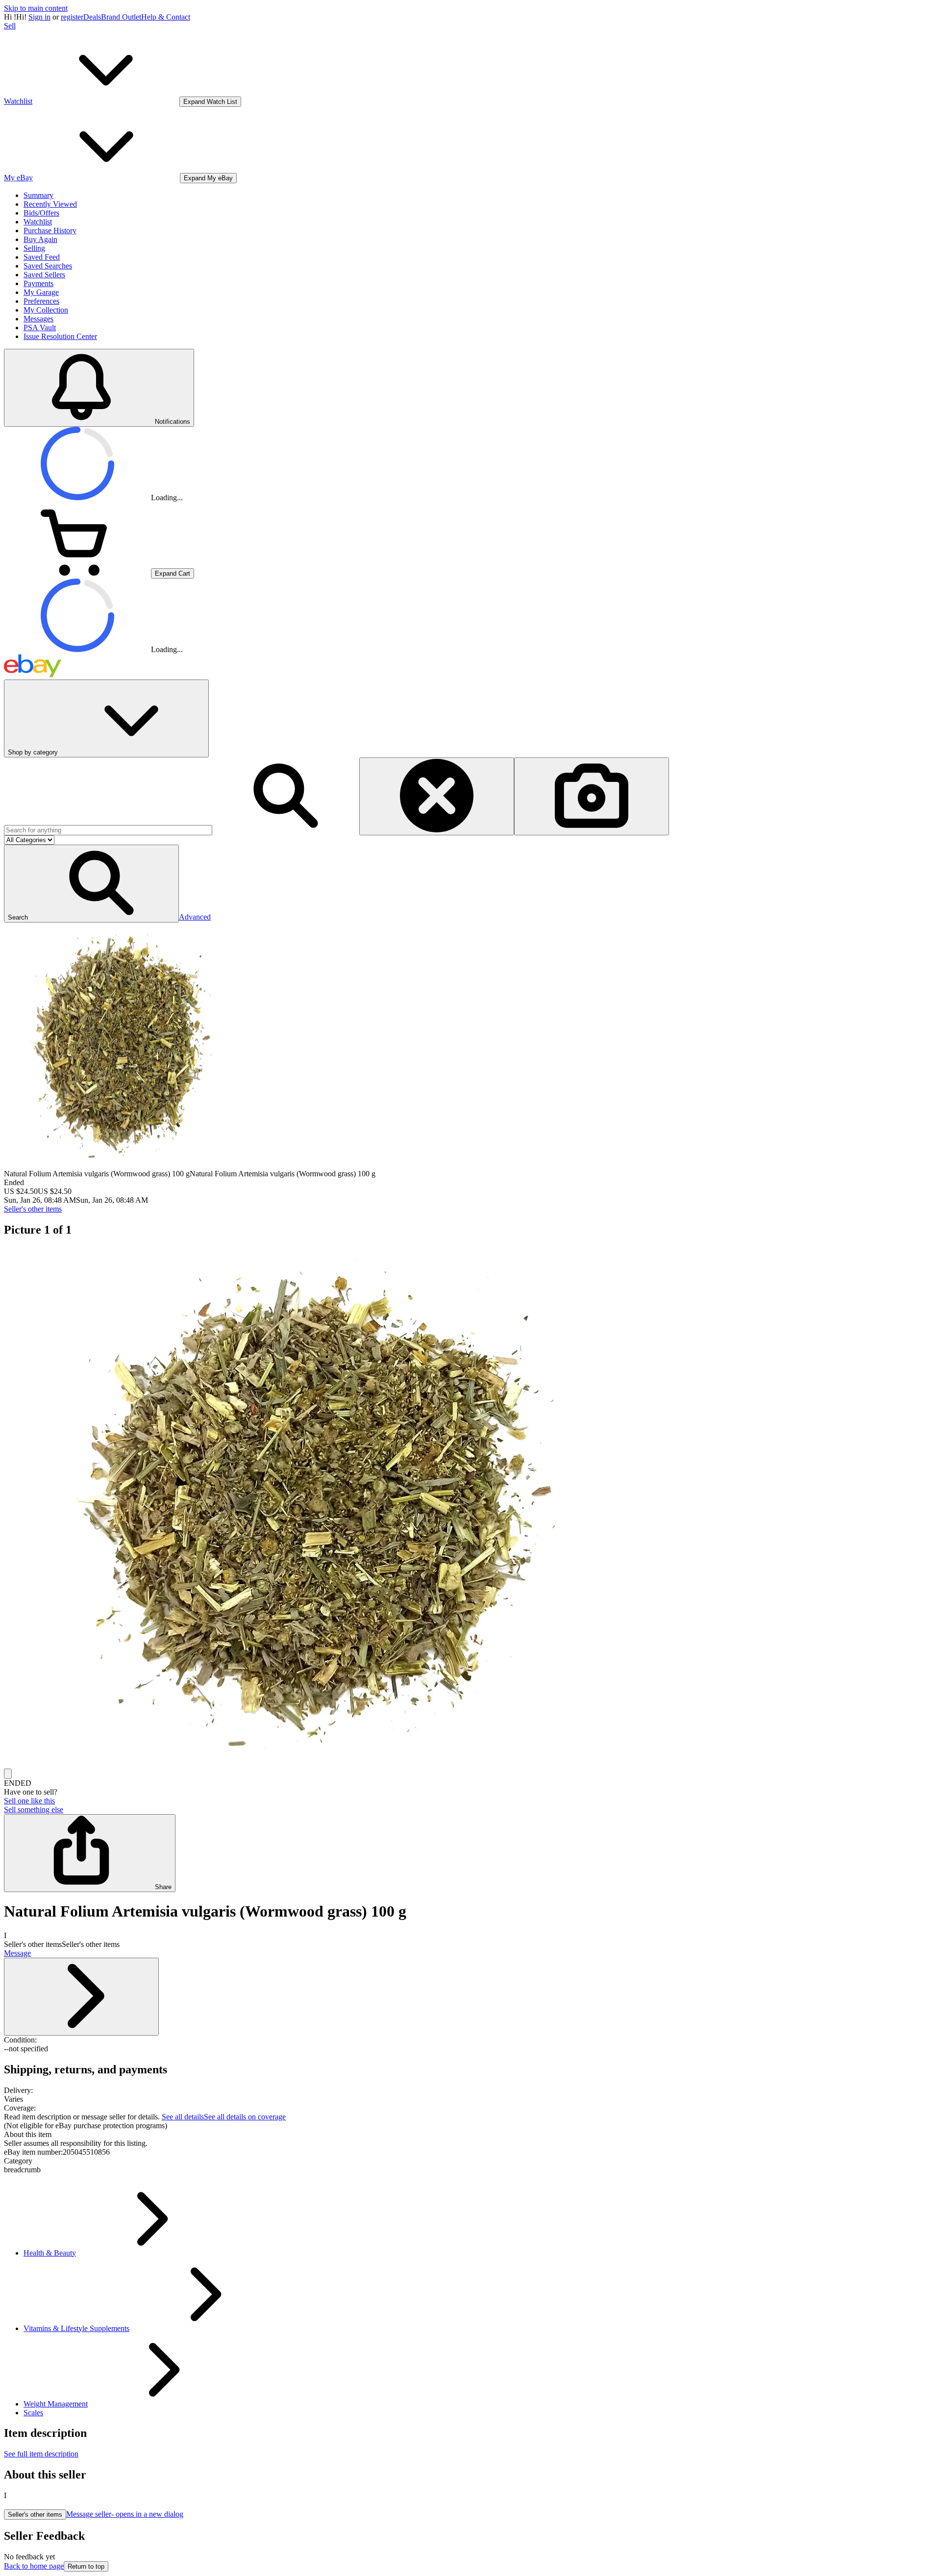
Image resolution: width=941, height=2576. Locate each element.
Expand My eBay (208, 178)
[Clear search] (437, 796)
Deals (92, 17)
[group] (470, 1507)
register (72, 17)
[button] (91, 884)
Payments (38, 283)
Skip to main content (36, 8)
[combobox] (108, 830)
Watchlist (38, 222)
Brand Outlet (121, 17)
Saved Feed (42, 257)
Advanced (195, 917)
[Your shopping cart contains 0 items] (77, 573)
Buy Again (40, 239)
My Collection (46, 310)
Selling (34, 248)
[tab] (470, 2135)
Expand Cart (173, 573)
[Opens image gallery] (8, 1774)
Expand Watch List (210, 102)
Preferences (41, 301)
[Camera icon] (592, 796)
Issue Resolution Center (60, 336)
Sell (10, 26)
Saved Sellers (44, 275)
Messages (38, 319)
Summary (38, 195)
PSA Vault (40, 328)
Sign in (39, 17)
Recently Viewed (50, 204)
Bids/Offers (41, 213)
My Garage (41, 292)
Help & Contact (166, 17)
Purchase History (50, 231)
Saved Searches (48, 266)
